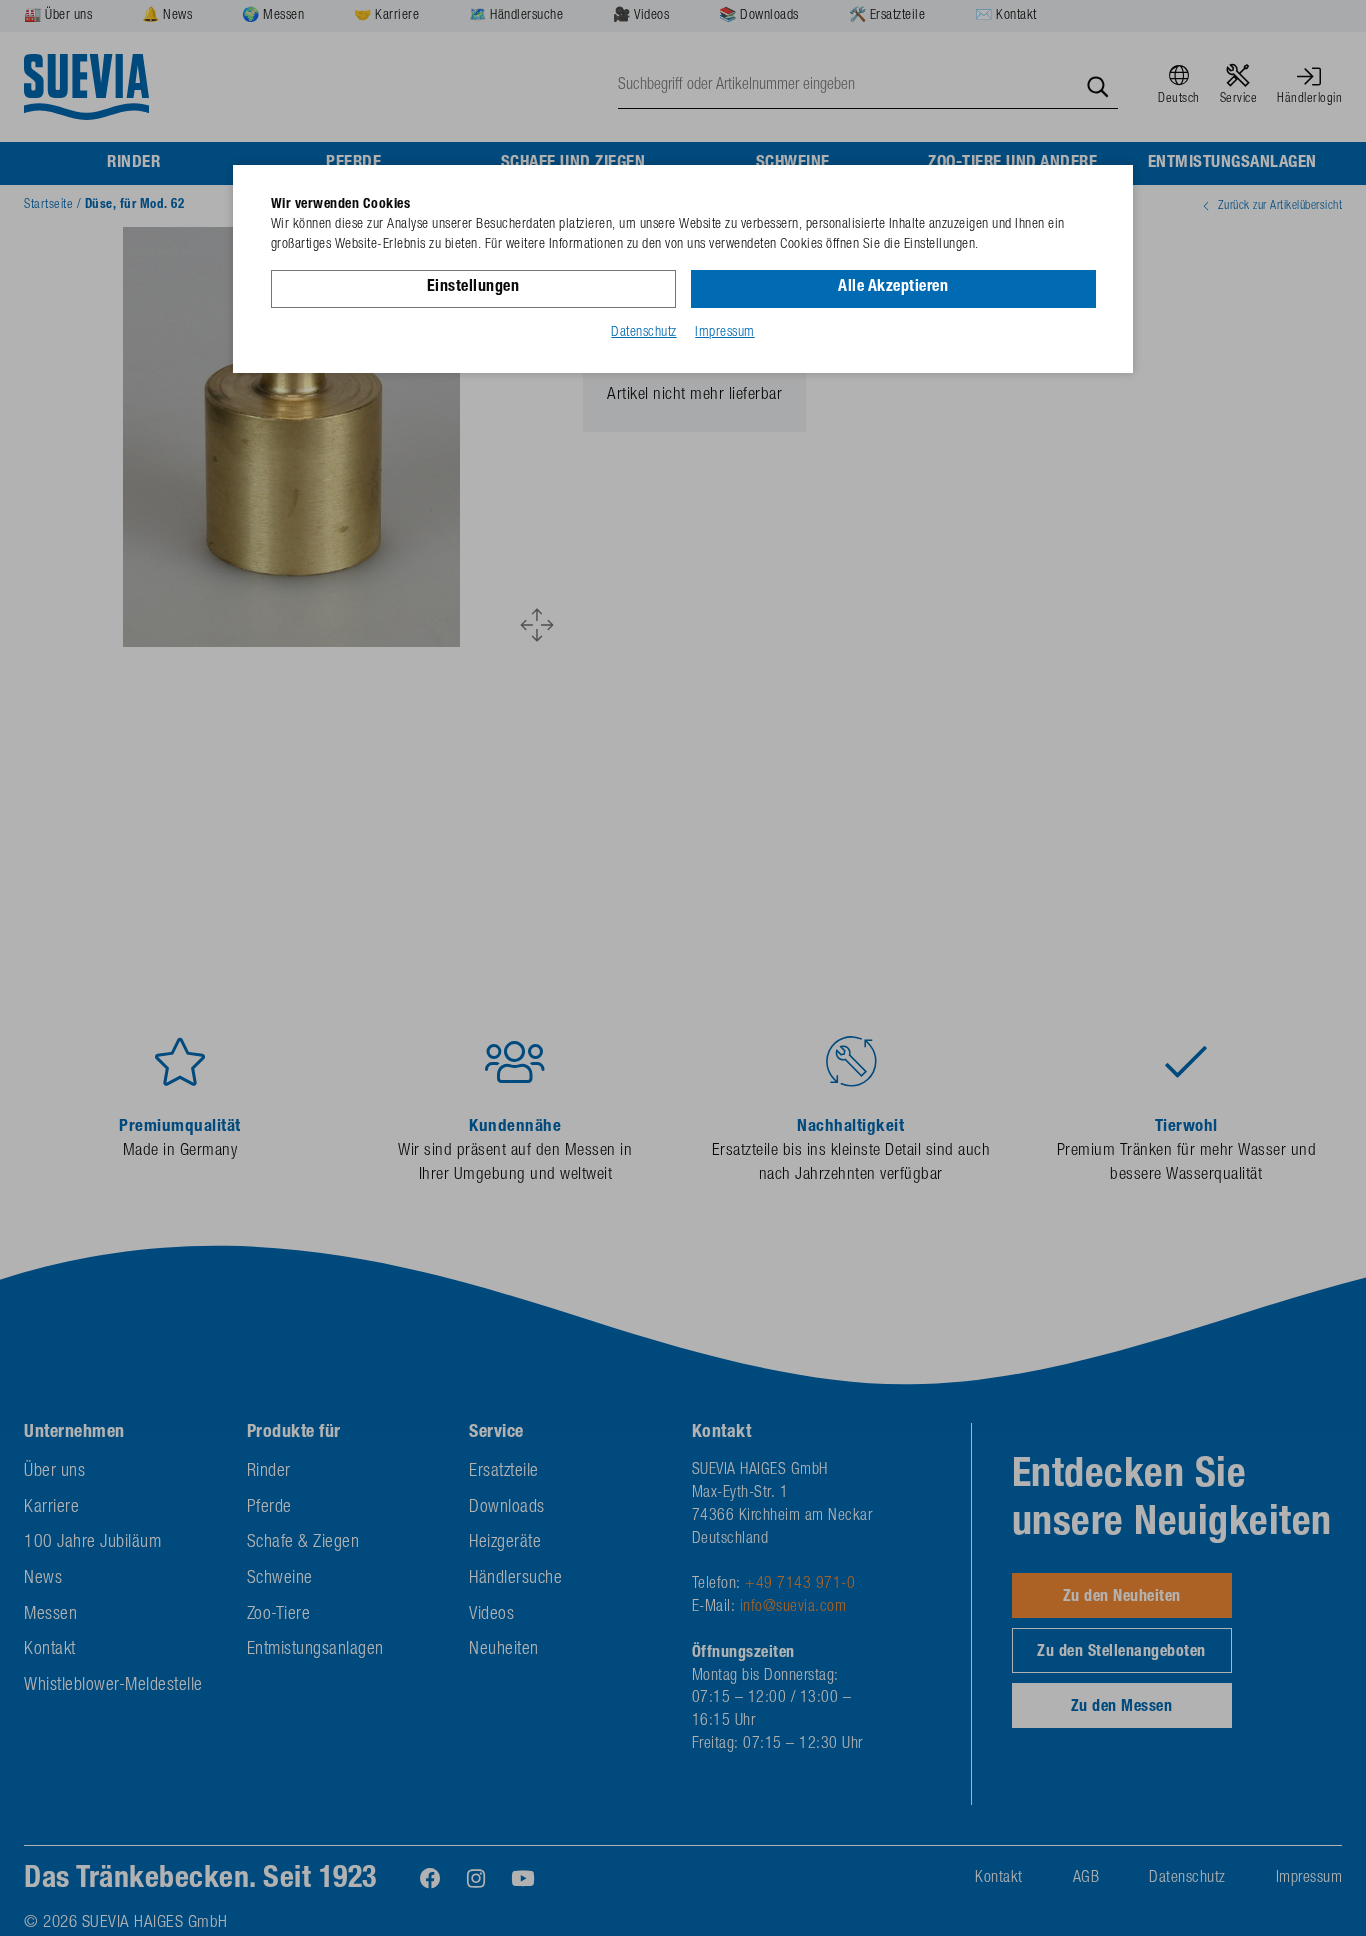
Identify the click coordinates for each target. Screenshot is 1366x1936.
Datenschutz (644, 333)
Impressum (725, 333)
